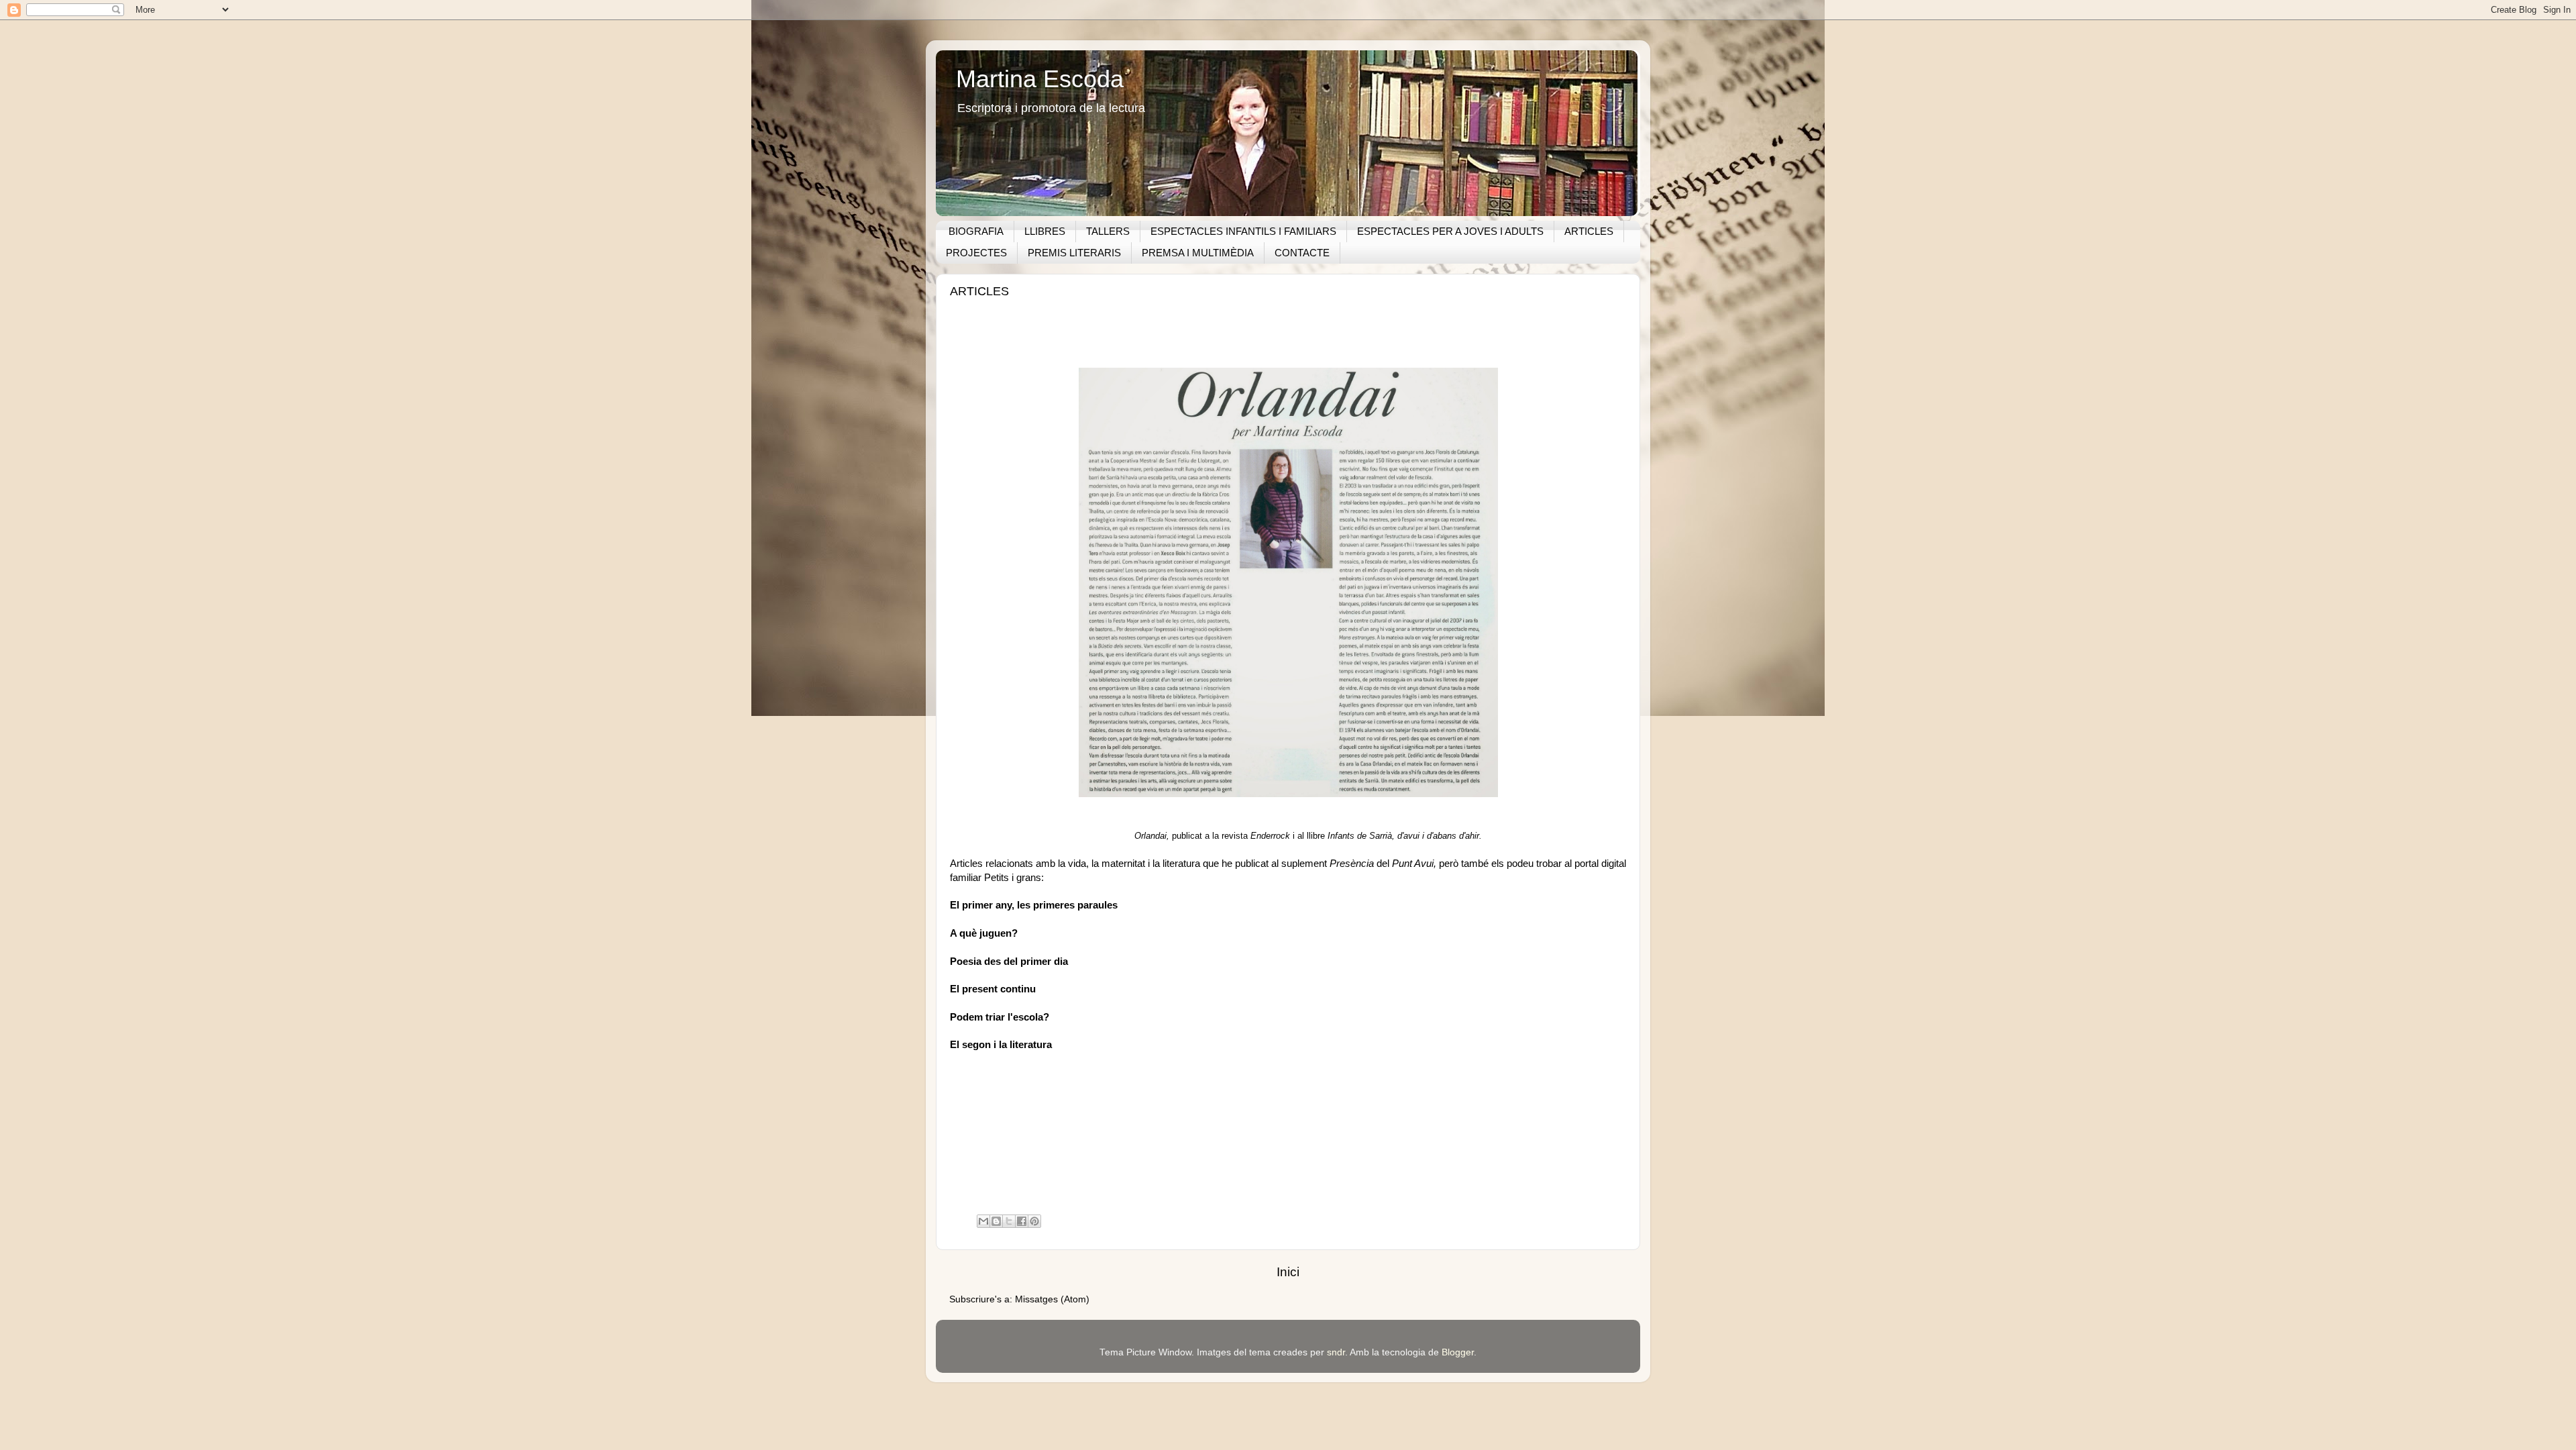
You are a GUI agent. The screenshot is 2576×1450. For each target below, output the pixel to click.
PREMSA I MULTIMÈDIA (1198, 253)
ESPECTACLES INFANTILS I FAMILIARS (1243, 231)
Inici (1288, 1272)
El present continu (993, 989)
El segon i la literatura (1001, 1045)
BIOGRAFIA (976, 231)
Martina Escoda (1040, 79)
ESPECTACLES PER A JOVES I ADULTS (1450, 231)
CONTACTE (1302, 253)
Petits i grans (1013, 878)
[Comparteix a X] (1009, 1221)
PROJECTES (976, 253)
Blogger (1458, 1352)
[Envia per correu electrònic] (983, 1221)
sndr (1336, 1352)
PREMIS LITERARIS (1074, 253)
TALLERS (1108, 231)
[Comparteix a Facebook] (1022, 1221)
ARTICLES (1589, 231)
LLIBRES (1045, 231)
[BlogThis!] (996, 1221)
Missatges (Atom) (1052, 1299)
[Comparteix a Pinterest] (1034, 1221)
